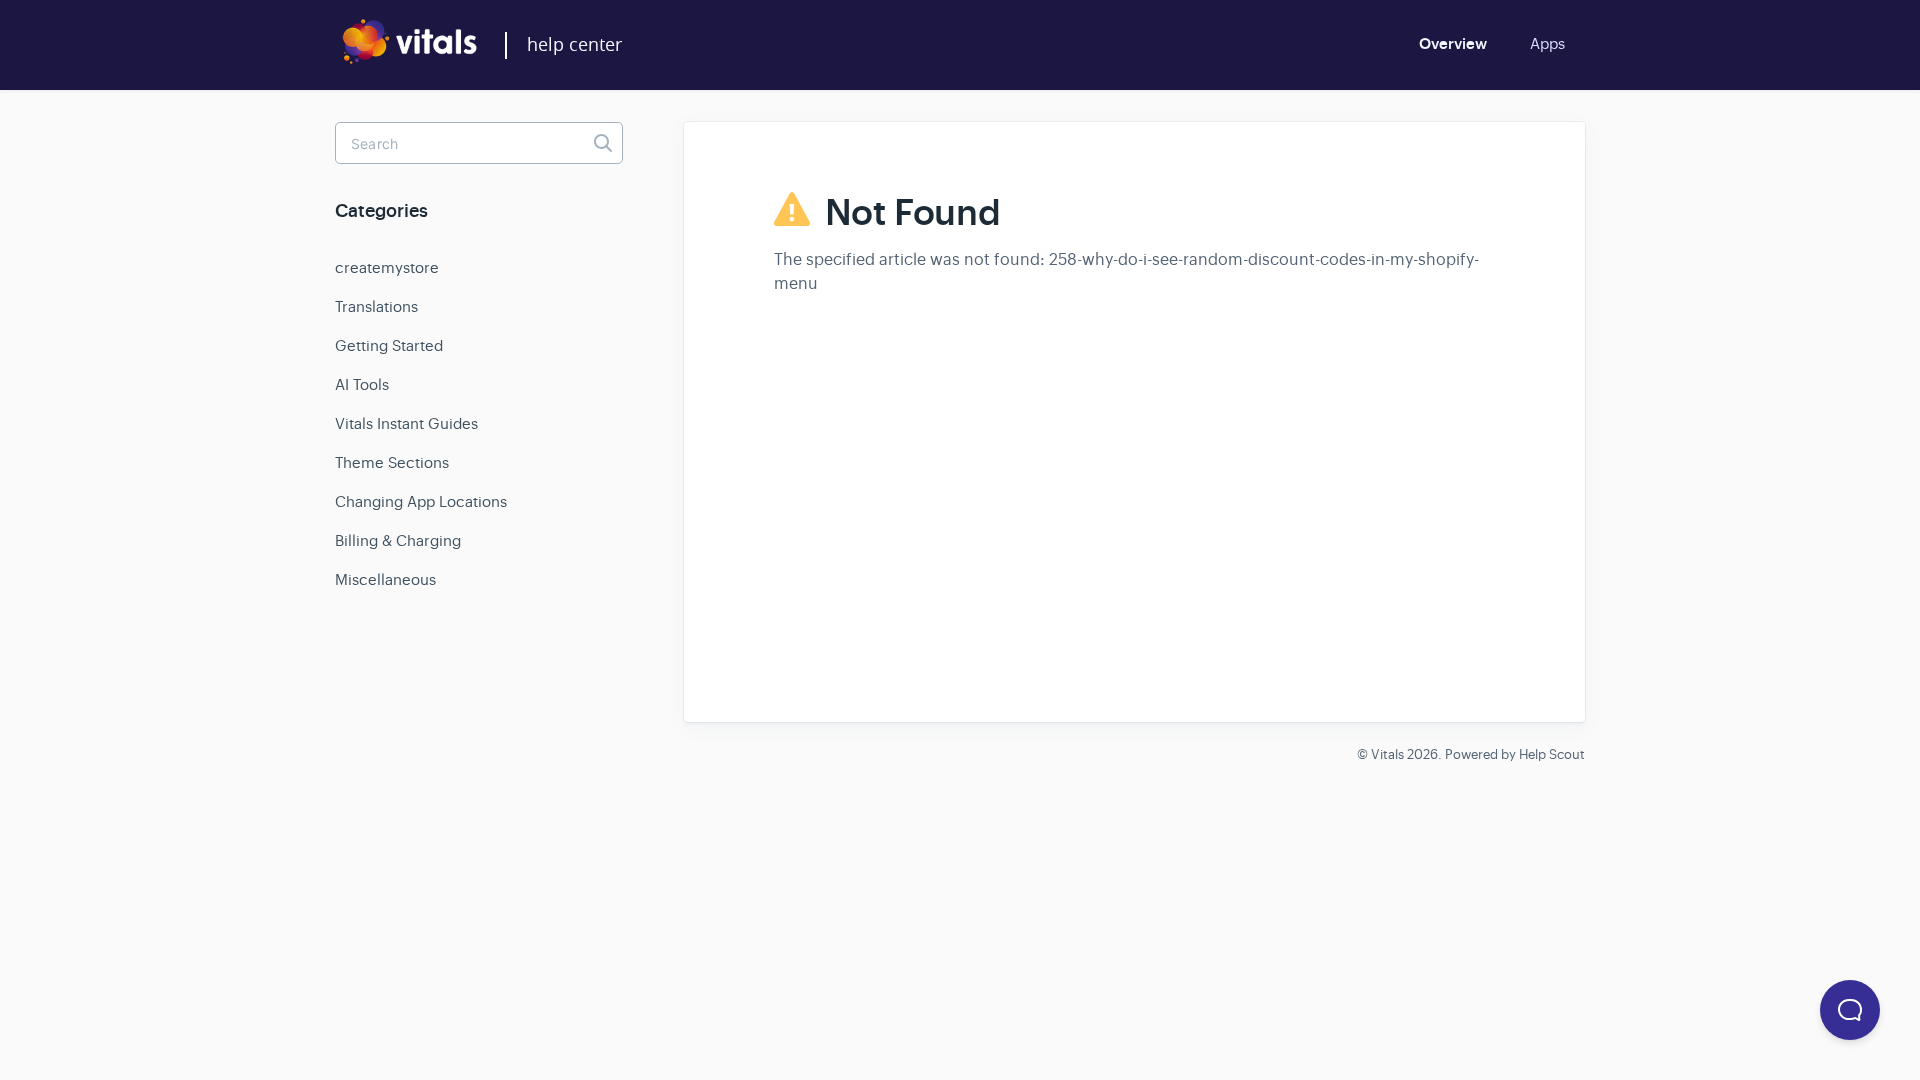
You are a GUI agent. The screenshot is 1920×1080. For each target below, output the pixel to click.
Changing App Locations (421, 501)
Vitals (1387, 754)
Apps (1547, 43)
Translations (376, 306)
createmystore (387, 267)
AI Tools (362, 384)
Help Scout (1552, 754)
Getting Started (389, 345)
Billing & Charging (398, 540)
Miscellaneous (385, 579)
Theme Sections (392, 462)
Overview (1453, 44)
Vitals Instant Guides (406, 423)
